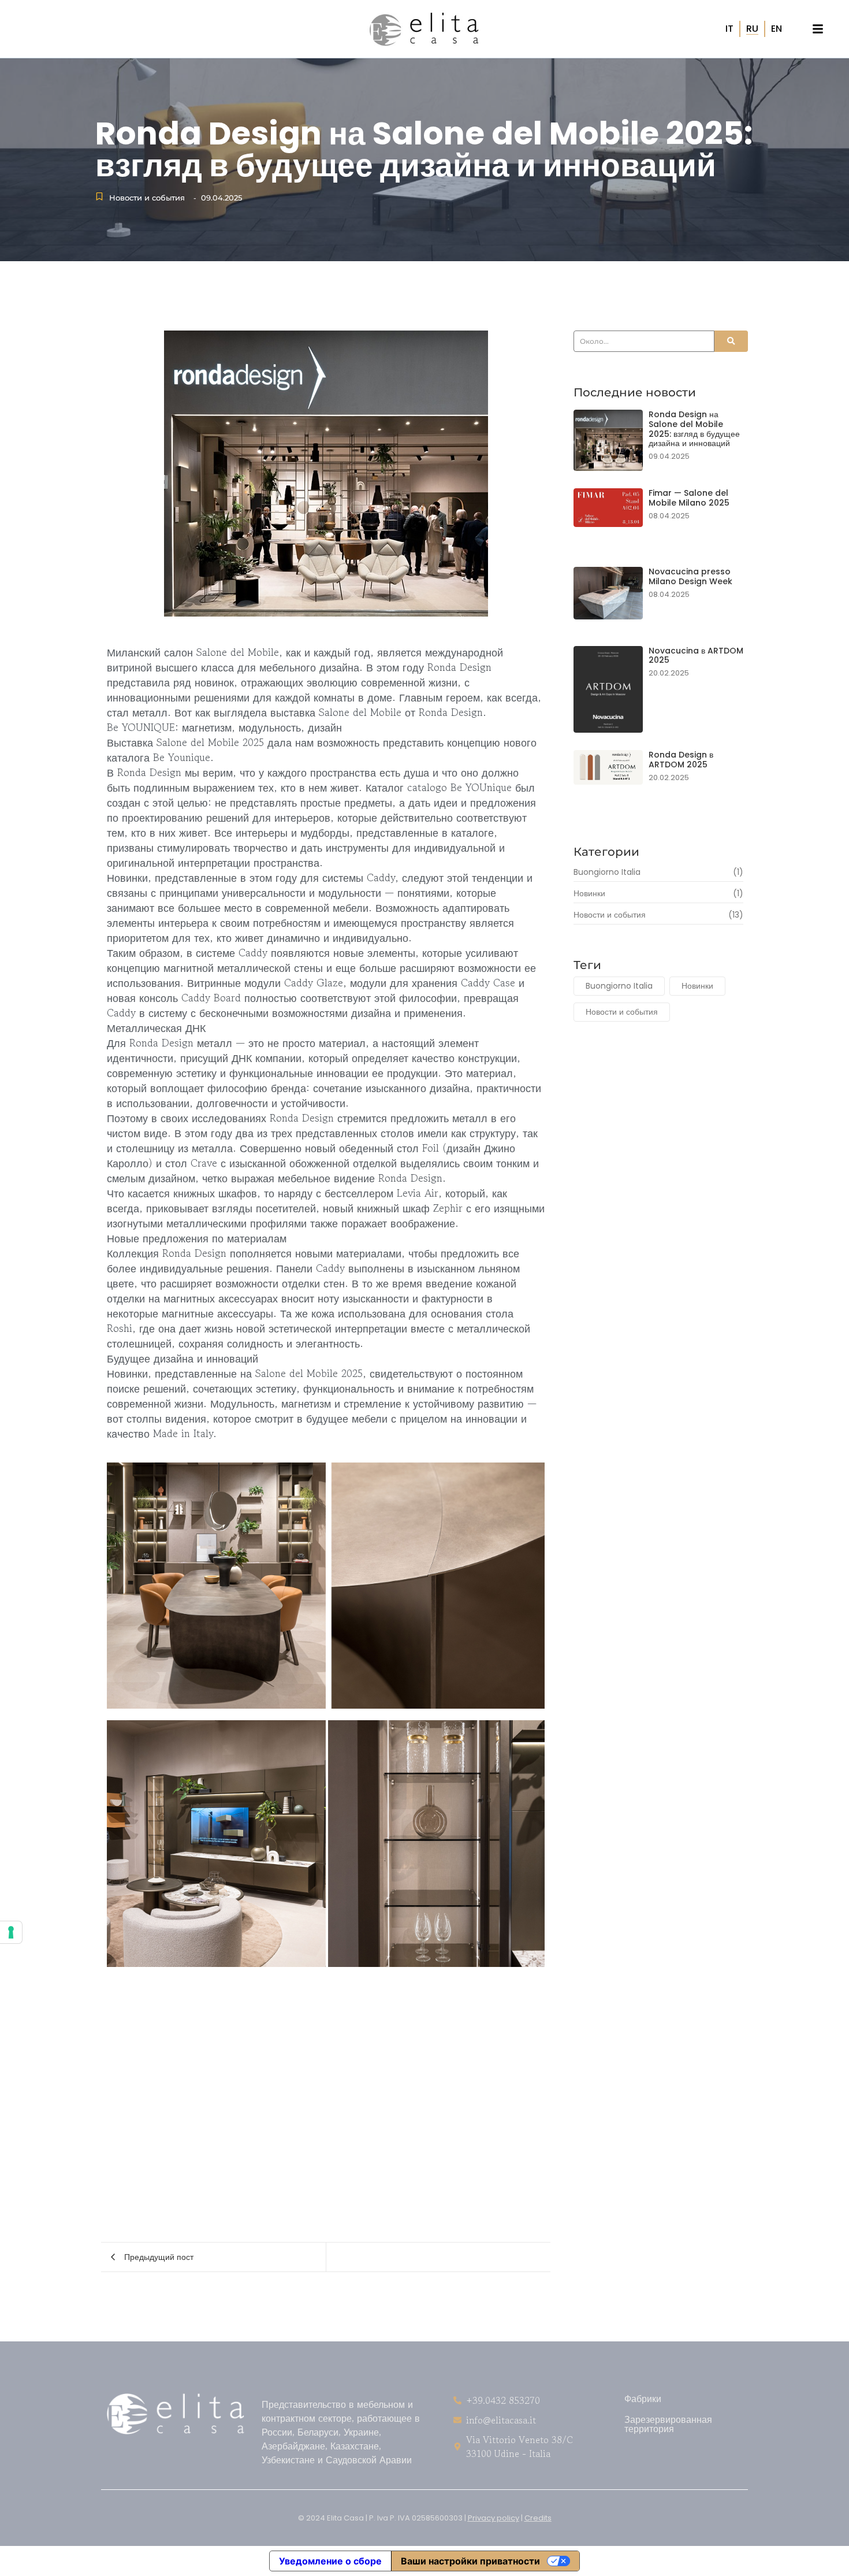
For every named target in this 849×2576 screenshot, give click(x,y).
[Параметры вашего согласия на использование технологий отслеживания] (11, 1932)
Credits (538, 2518)
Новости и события (147, 198)
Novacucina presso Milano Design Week (690, 577)
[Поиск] (731, 341)
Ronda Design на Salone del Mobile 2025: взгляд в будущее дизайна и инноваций (694, 429)
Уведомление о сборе (330, 2561)
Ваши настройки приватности (470, 2561)
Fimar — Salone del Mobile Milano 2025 (689, 498)
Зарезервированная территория (668, 2423)
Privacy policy (494, 2518)
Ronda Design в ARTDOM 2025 (681, 760)
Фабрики (643, 2398)
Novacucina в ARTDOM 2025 (696, 656)
